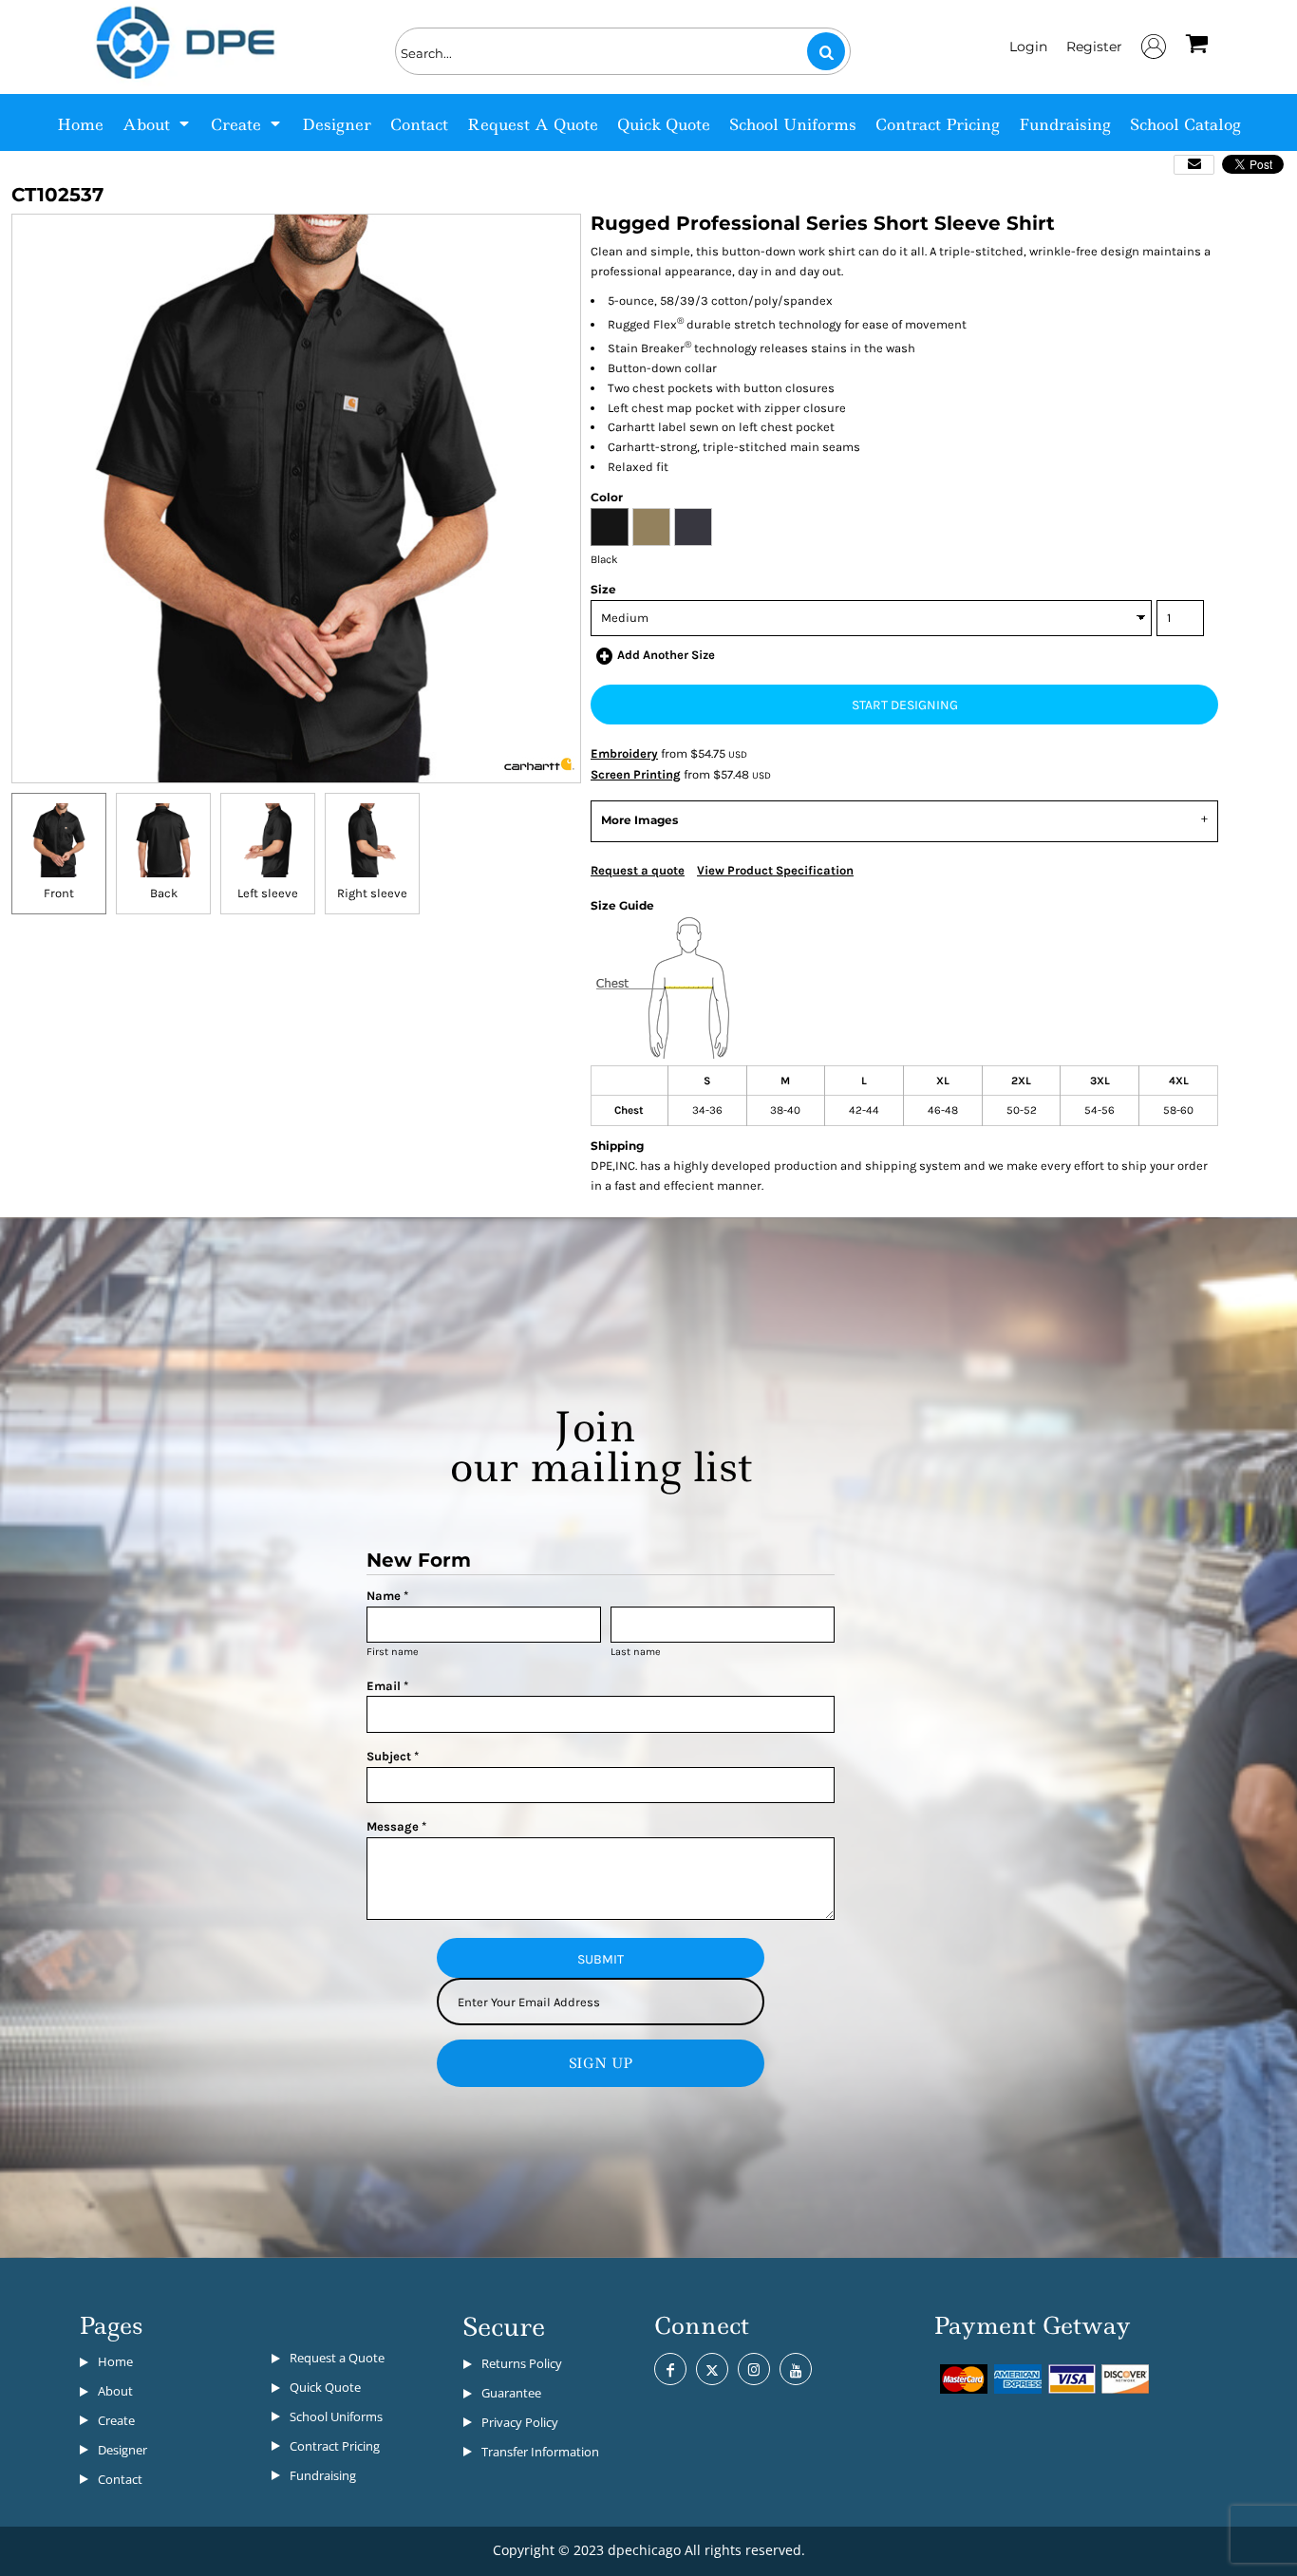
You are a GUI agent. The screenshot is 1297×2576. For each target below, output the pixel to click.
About (115, 2391)
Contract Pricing (335, 2446)
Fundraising (323, 2475)
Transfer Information (540, 2452)
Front (59, 893)
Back (164, 893)
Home (115, 2361)
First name (393, 1652)
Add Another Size (666, 655)
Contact (120, 2479)
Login (1028, 47)
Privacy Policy (520, 2422)
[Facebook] (670, 2369)
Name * (387, 1596)
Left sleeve (268, 893)
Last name (636, 1652)
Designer (122, 2450)
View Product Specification (775, 870)
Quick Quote (325, 2387)
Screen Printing (636, 774)
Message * (396, 1826)
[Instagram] (754, 2369)
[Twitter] (712, 2369)
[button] (157, 122)
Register (1094, 47)
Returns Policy (522, 2363)
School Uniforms (336, 2416)
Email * (387, 1686)
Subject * (393, 1756)
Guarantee (511, 2393)
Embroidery (624, 753)
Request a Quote (337, 2358)
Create (116, 2420)
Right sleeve (372, 893)
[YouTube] (796, 2369)
